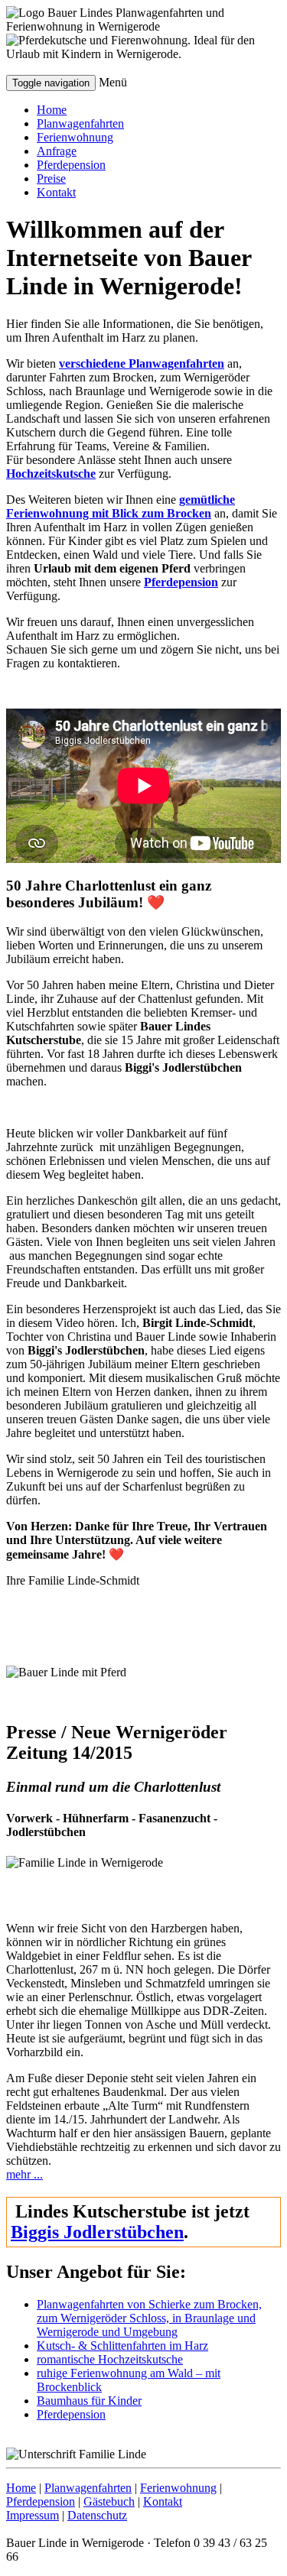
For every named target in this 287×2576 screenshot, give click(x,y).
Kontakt (56, 192)
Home (52, 110)
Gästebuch (109, 2501)
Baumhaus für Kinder (89, 2401)
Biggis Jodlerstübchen (97, 2232)
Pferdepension (71, 165)
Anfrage (57, 151)
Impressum (33, 2515)
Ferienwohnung (75, 137)
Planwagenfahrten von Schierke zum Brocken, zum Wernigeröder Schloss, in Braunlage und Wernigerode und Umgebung (149, 2318)
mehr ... (24, 2174)
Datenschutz (97, 2515)
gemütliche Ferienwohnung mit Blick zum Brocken (121, 506)
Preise (51, 178)
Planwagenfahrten (80, 123)
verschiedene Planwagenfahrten (142, 363)
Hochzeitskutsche (51, 474)
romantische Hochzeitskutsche (110, 2359)
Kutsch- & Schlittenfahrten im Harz (122, 2346)
